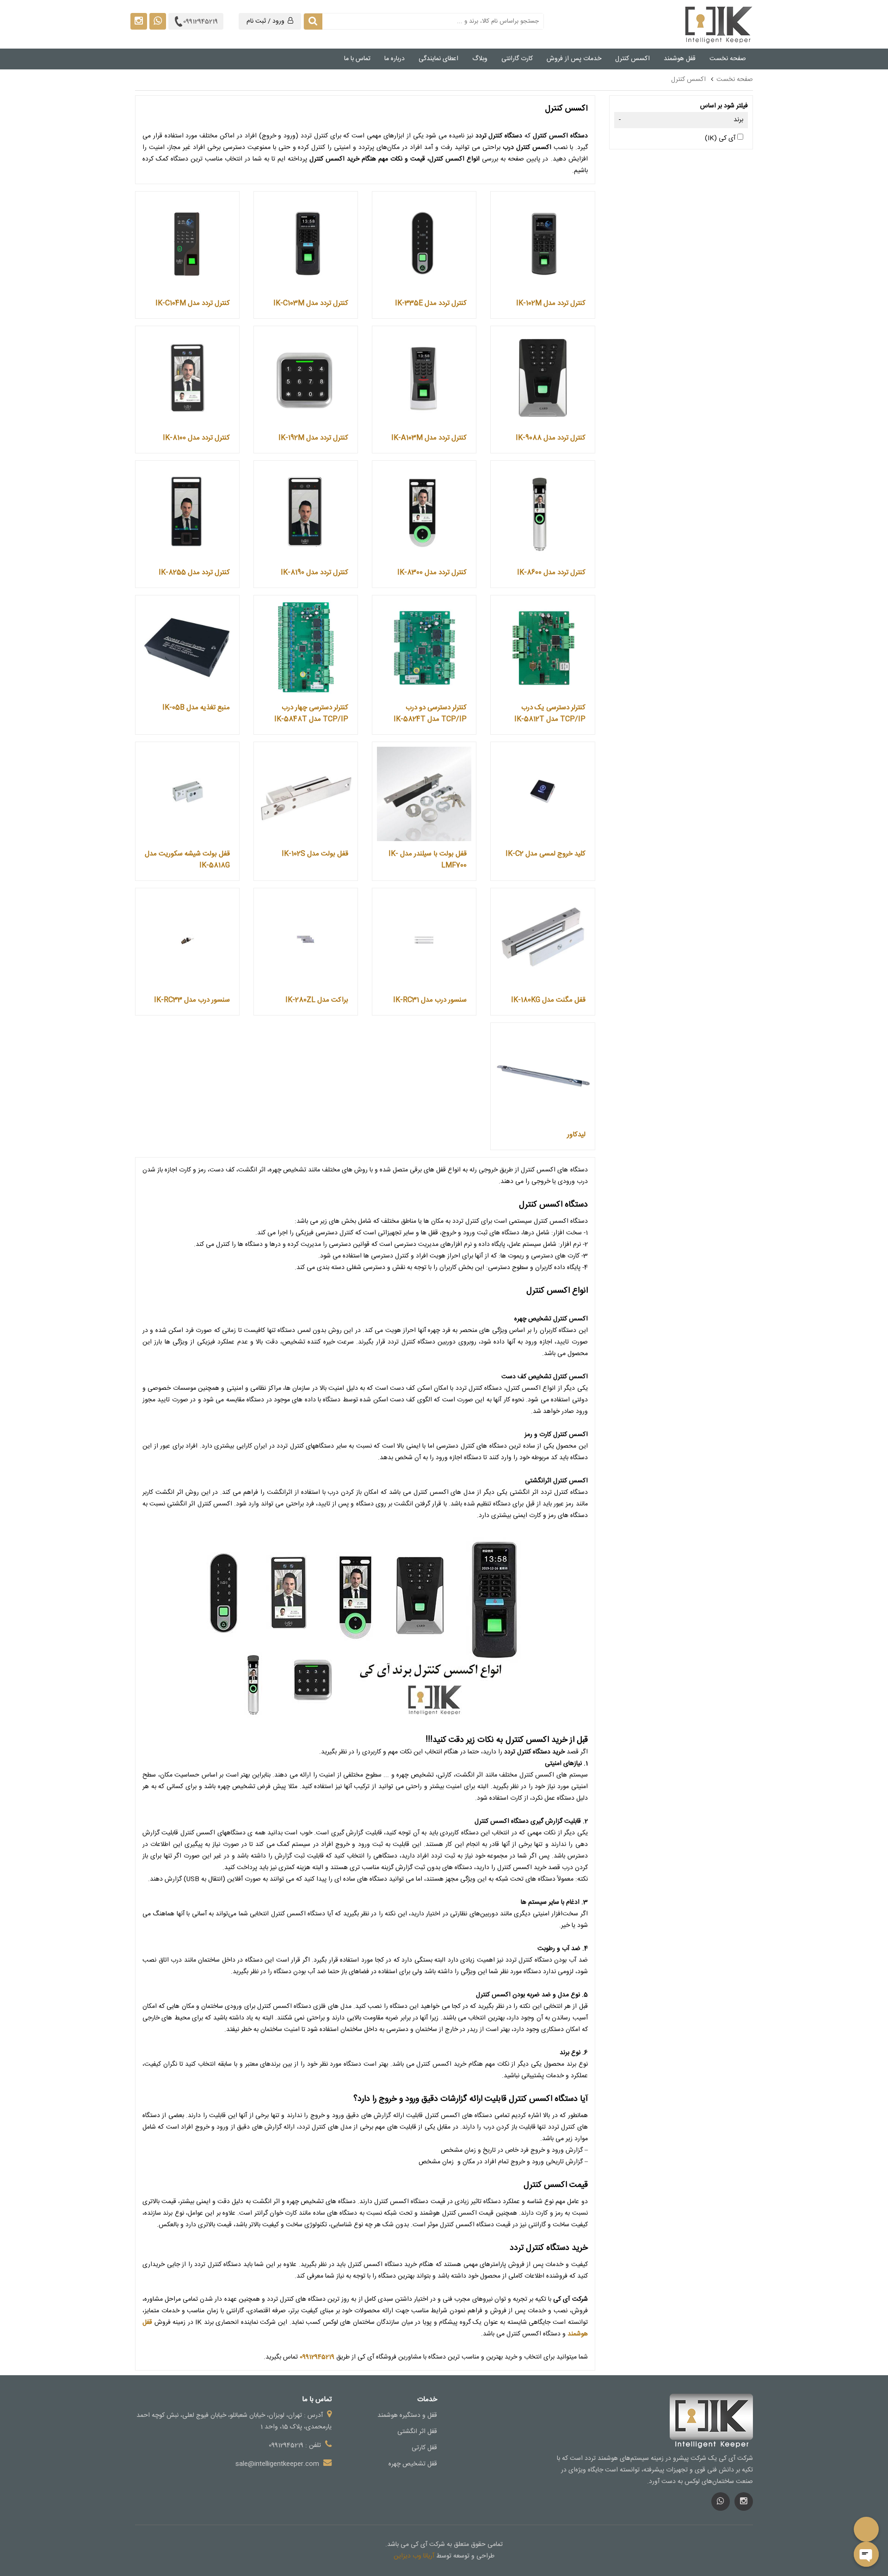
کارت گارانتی (517, 59)
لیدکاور (576, 1135)
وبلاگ (480, 59)
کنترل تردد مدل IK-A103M (429, 438)
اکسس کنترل (632, 59)
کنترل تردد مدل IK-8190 (314, 573)
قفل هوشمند (680, 59)
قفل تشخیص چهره (413, 2464)
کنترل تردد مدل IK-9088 (551, 438)
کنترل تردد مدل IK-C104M (193, 303)
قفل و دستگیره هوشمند (407, 2415)
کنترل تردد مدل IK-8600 (551, 573)
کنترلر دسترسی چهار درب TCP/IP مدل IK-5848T (311, 713)
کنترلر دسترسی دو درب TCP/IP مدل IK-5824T (430, 713)
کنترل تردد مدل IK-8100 (196, 438)
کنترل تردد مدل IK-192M (313, 438)
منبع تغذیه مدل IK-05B (196, 708)
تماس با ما (357, 59)
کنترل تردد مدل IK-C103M (311, 303)
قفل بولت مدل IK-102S (315, 854)
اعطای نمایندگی (438, 59)
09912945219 (200, 22)
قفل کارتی (424, 2448)
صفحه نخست (728, 59)
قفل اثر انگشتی (417, 2432)
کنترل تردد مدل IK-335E (431, 303)
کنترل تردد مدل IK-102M (551, 303)
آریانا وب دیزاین (414, 2556)
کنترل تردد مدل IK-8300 (432, 573)
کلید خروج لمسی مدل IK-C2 (546, 854)
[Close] (866, 2554)
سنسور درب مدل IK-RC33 (192, 1000)
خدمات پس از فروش (574, 59)
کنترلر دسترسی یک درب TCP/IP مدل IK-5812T (550, 713)
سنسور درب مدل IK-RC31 (430, 1000)
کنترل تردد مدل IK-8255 (194, 573)
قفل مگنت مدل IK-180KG (548, 1000)
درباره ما (395, 59)
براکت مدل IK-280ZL (317, 1000)
